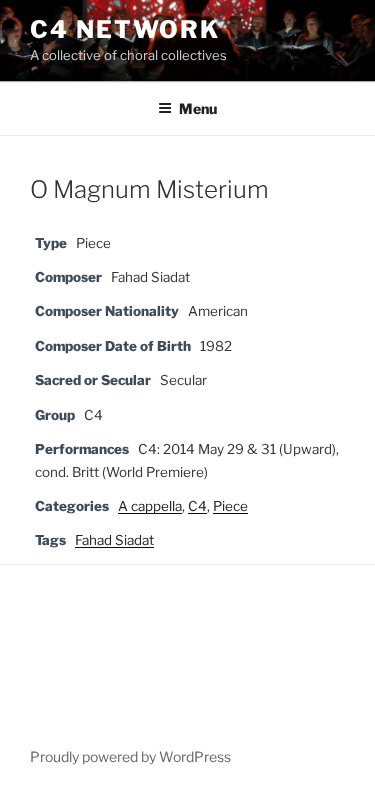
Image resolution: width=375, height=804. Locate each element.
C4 (197, 506)
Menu (198, 108)
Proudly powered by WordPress (130, 756)
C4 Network (125, 29)
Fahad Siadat (114, 540)
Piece (230, 506)
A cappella (150, 506)
